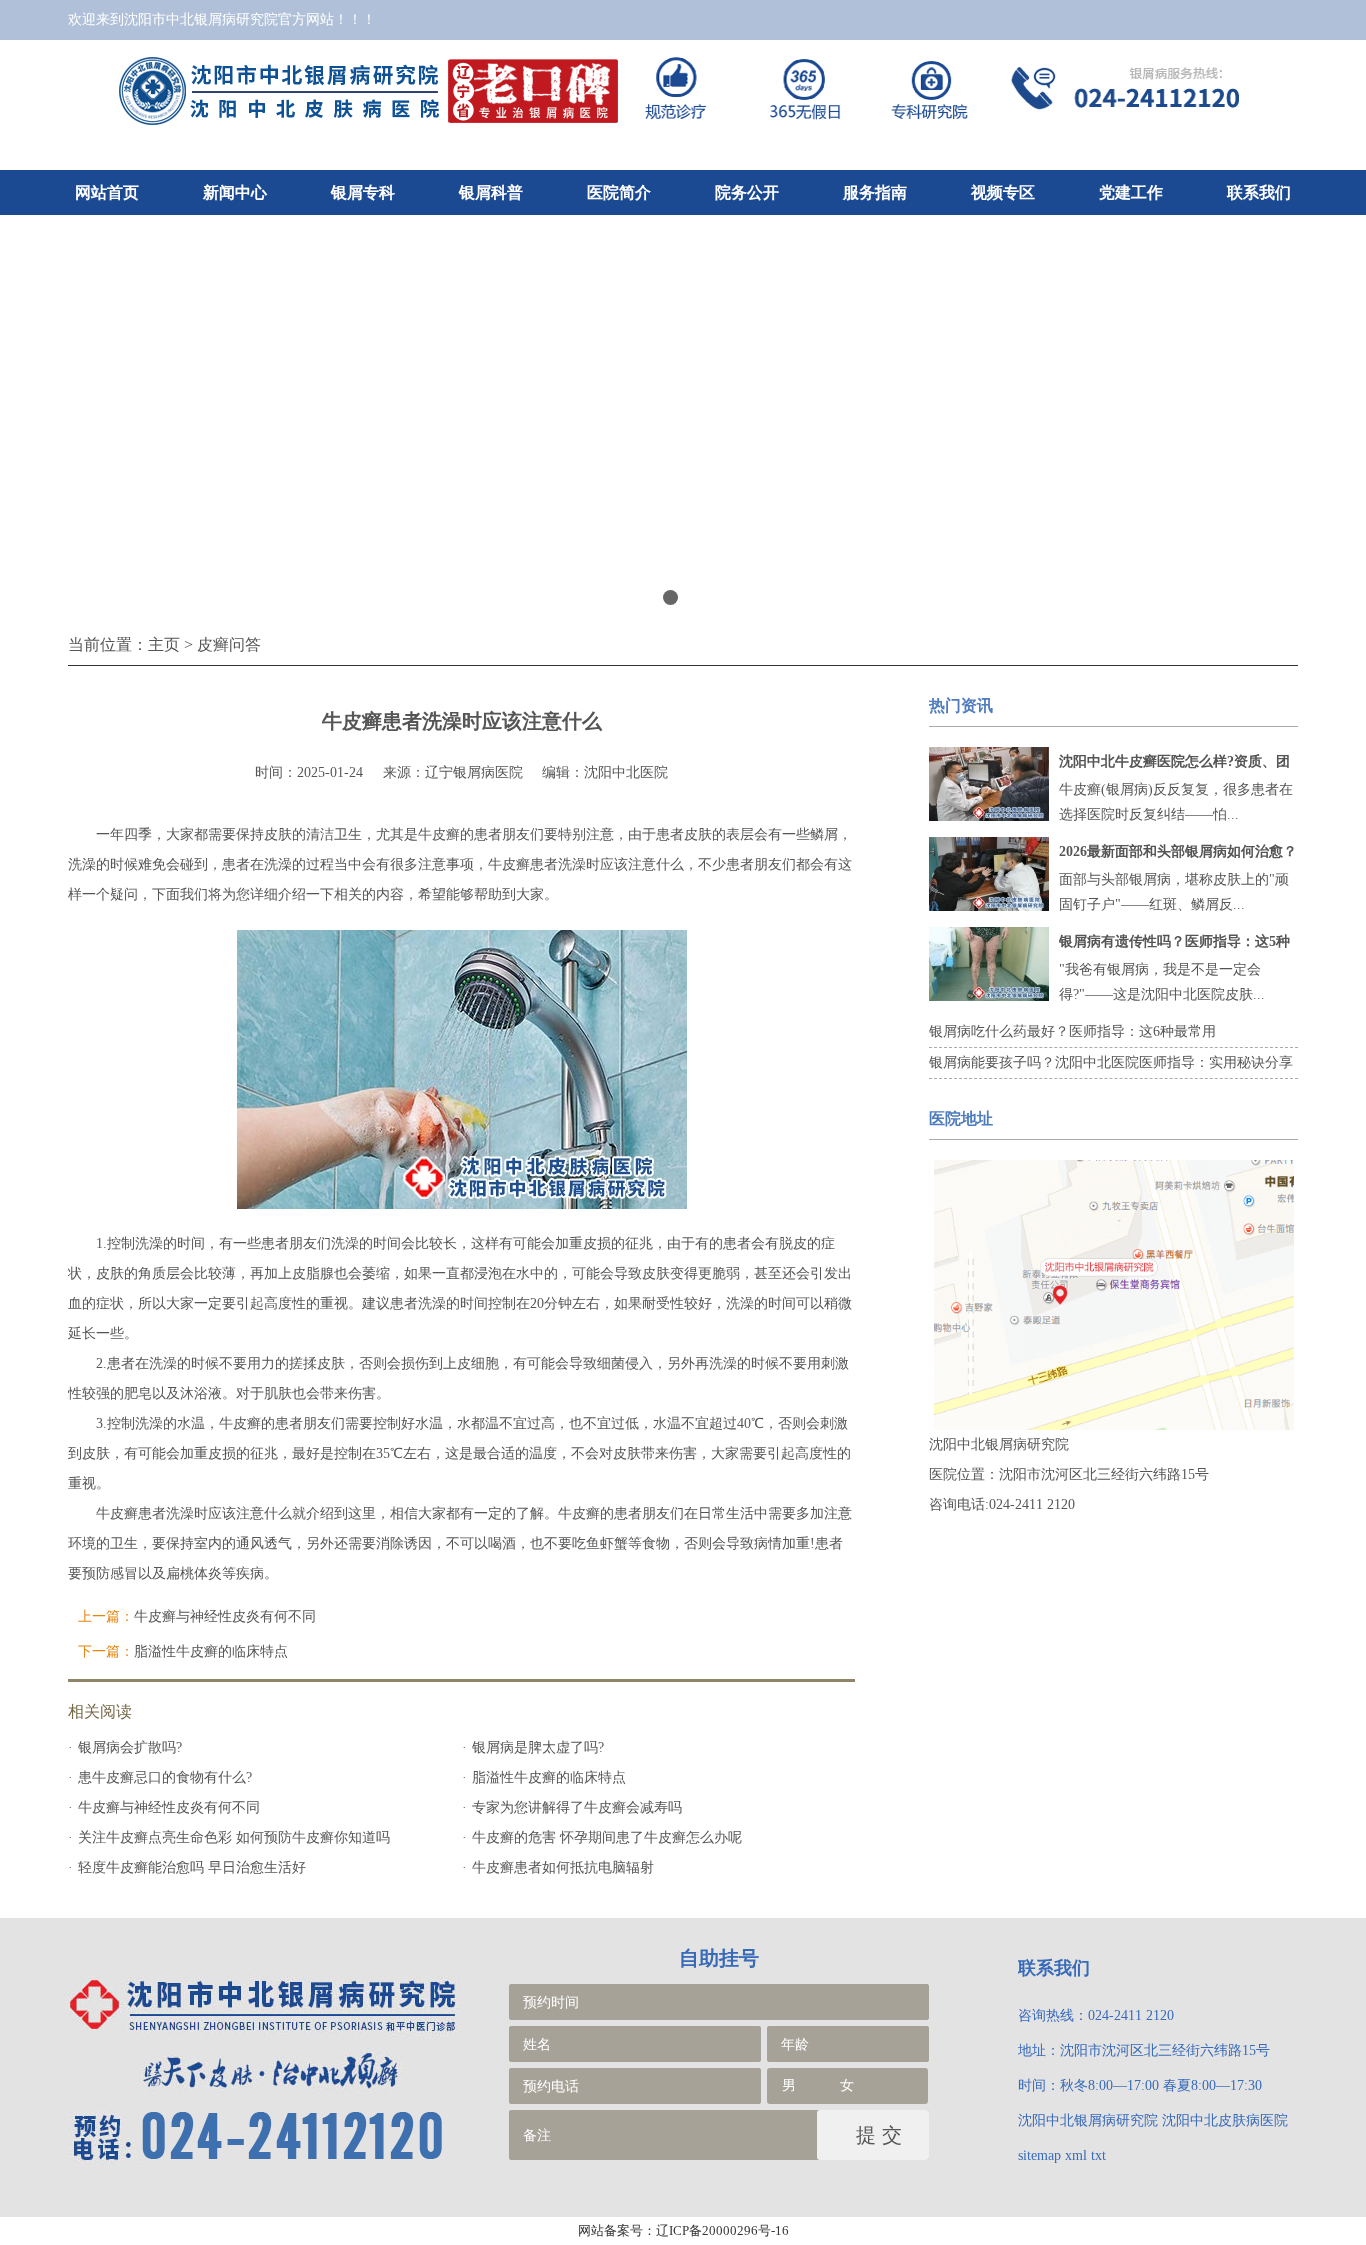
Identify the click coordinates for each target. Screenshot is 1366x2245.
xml (1076, 2155)
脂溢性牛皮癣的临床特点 (211, 1651)
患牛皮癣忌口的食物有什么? (165, 1777)
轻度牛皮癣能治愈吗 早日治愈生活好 (192, 1867)
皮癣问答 (229, 644)
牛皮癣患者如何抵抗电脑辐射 (563, 1867)
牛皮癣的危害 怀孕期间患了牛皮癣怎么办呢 (607, 1837)
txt (1098, 2155)
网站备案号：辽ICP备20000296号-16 (683, 2230)
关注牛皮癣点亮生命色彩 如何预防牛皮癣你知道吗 (234, 1837)
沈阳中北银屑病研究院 (1088, 2120)
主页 (164, 644)
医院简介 (619, 192)
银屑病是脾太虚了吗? (538, 1747)
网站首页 (107, 192)
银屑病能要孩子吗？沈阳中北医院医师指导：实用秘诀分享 (1111, 1062)
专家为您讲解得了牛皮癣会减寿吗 (577, 1807)
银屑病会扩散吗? (130, 1747)
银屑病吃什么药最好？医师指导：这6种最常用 (1072, 1031)
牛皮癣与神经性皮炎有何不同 (225, 1616)
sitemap (1039, 2155)
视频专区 (1003, 192)
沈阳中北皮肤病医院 (1225, 2120)
